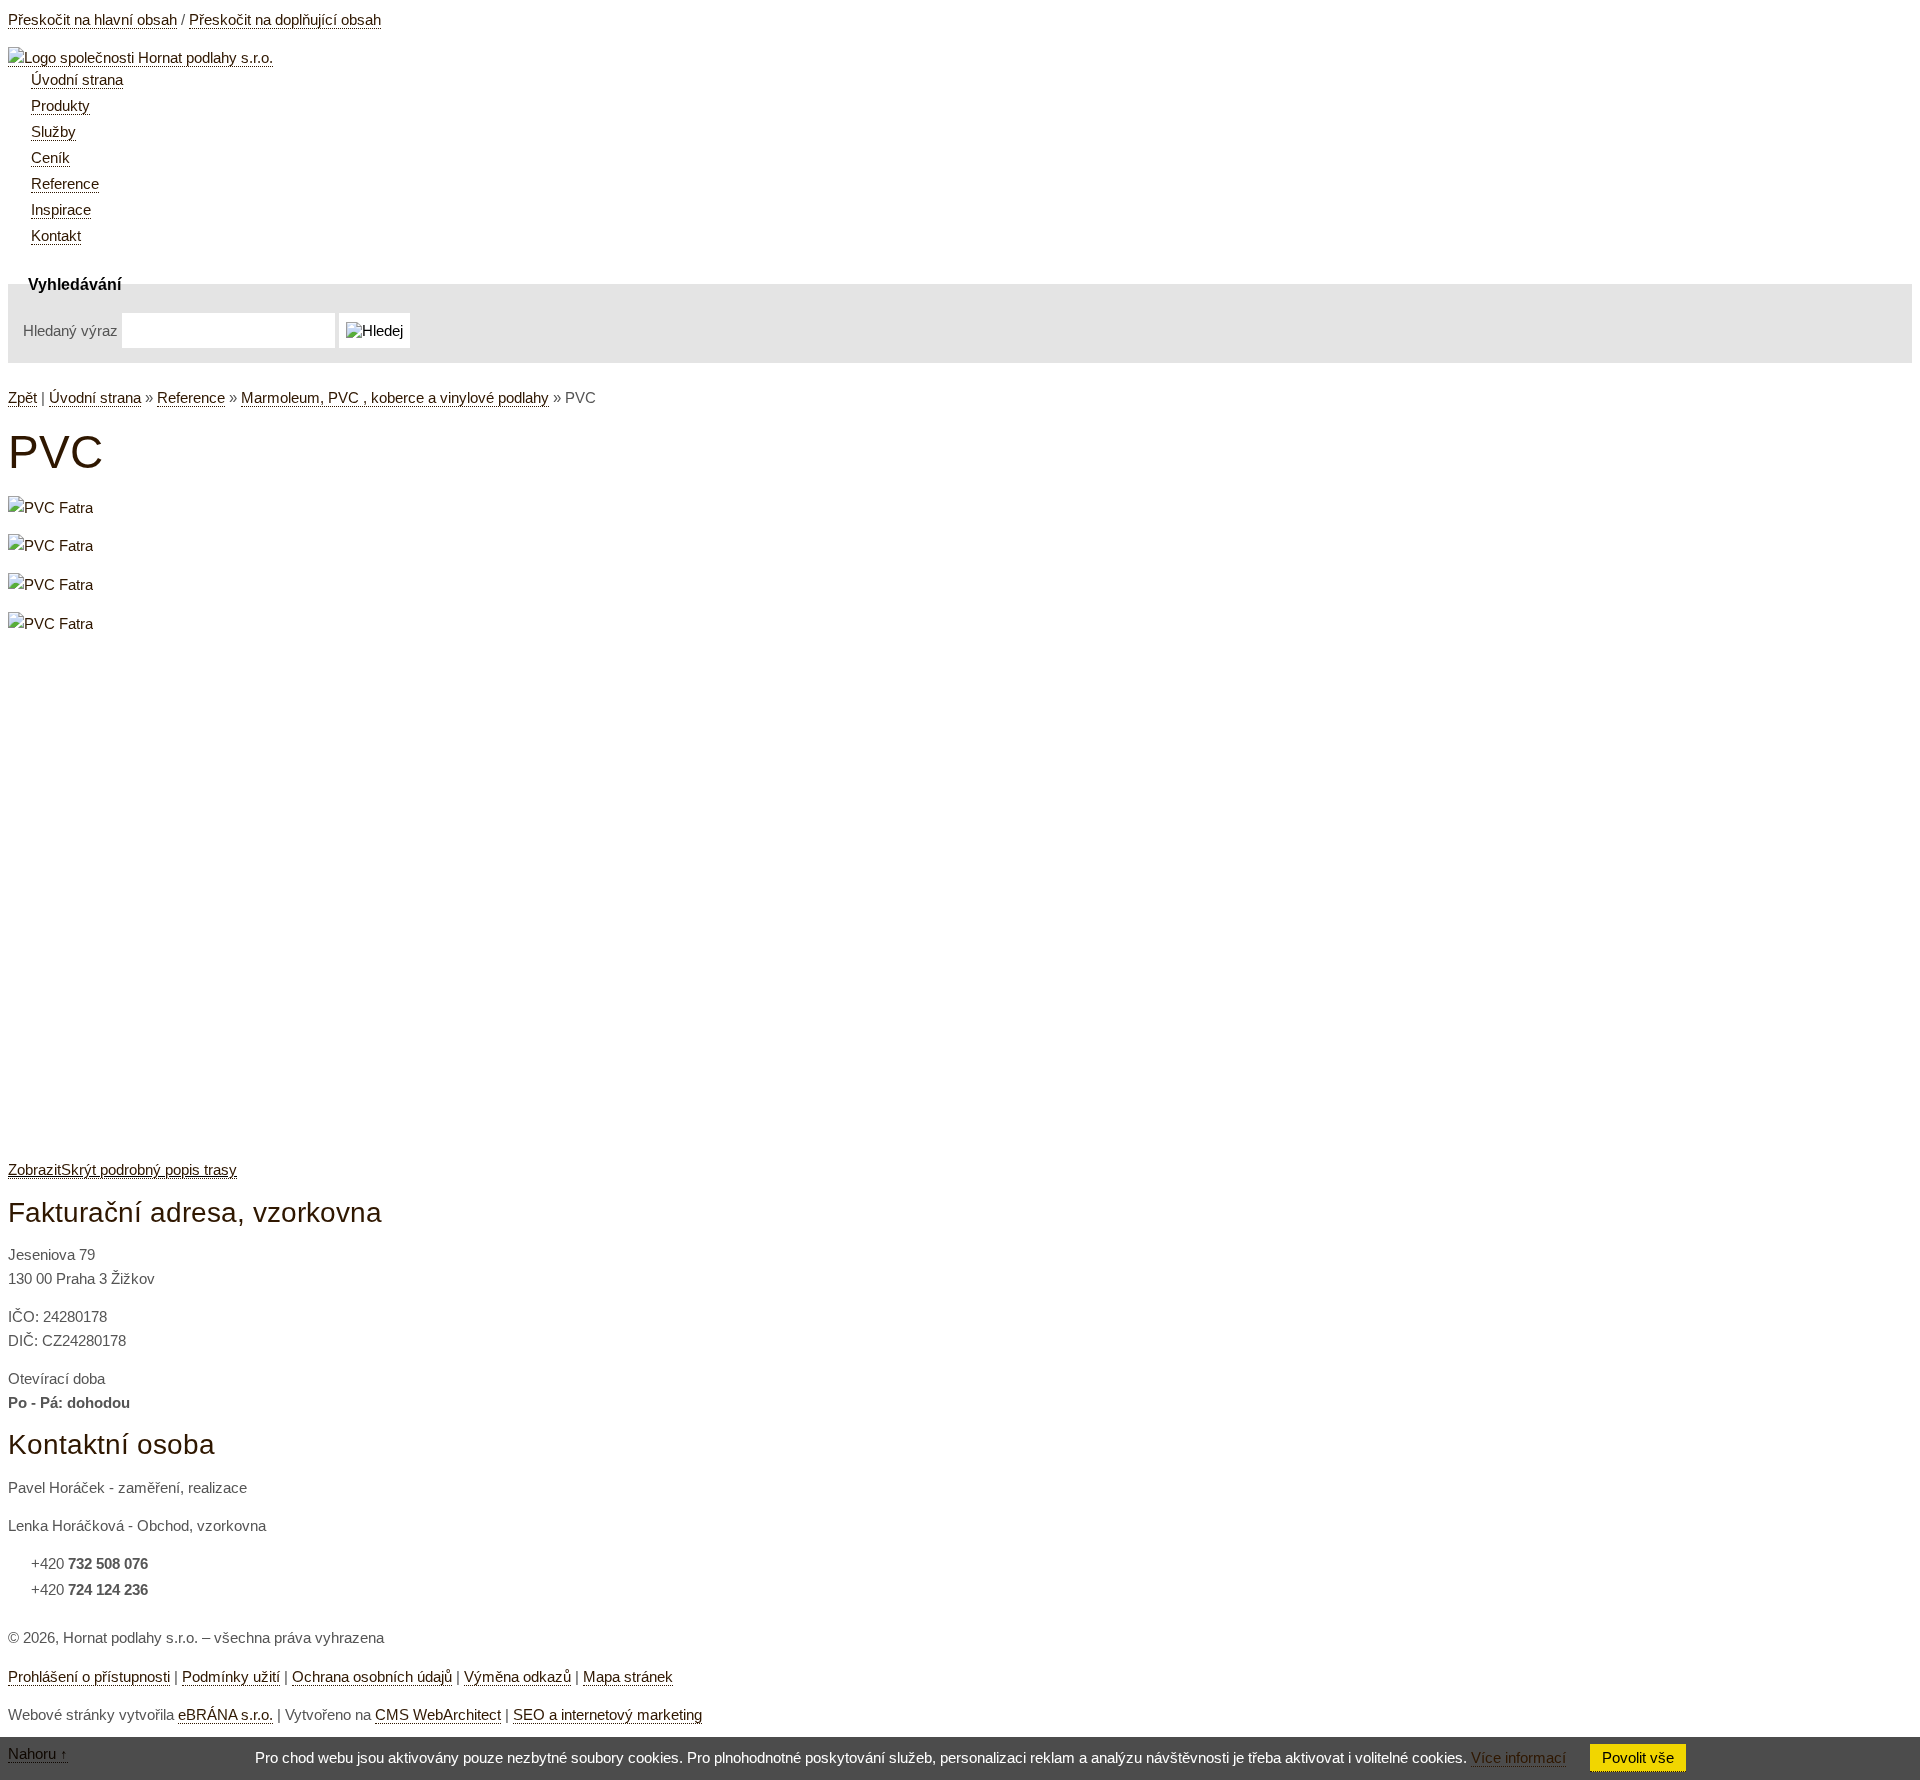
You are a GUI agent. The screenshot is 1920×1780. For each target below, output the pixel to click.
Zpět (22, 397)
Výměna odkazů (517, 1676)
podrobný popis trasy (122, 1169)
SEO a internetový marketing (607, 1714)
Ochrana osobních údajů (372, 1676)
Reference (191, 397)
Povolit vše (1638, 1757)
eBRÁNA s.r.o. (225, 1714)
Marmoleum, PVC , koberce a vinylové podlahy (395, 397)
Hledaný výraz (70, 330)
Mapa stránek (628, 1676)
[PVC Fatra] (50, 507)
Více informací (1518, 1757)
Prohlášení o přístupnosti (89, 1676)
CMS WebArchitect (438, 1714)
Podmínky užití (231, 1676)
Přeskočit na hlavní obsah (92, 19)
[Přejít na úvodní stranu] (140, 58)
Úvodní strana (95, 397)
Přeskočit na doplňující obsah (285, 19)
